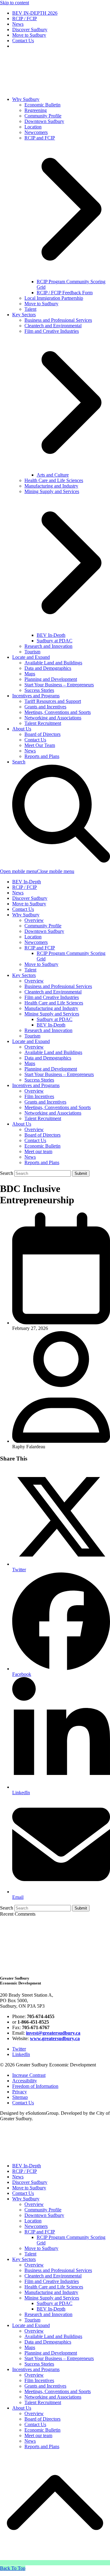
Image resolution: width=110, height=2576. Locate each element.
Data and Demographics (48, 1058)
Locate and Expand (31, 1041)
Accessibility (25, 2081)
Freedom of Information (35, 2086)
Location (33, 937)
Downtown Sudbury (44, 931)
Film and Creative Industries (52, 997)
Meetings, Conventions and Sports (58, 1107)
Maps (30, 1063)
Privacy (20, 2092)
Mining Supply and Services (52, 1014)
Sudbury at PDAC (55, 1019)
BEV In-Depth (27, 882)
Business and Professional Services (58, 986)
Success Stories (39, 1080)
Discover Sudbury (30, 898)
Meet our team (38, 1151)
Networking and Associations (53, 1113)
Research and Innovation (48, 1030)
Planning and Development (51, 1069)
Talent (30, 970)
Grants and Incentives (45, 1102)
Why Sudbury (26, 915)
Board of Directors (42, 1135)
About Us (22, 1124)
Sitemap (20, 2097)
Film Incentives (39, 1096)
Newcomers (36, 942)
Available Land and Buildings (53, 1052)
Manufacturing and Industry (51, 1008)
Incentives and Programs (36, 1085)
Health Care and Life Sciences (54, 1003)
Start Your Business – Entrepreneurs (59, 1074)
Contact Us (23, 909)
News (18, 893)
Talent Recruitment (43, 1118)
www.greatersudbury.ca (55, 2038)
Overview (34, 920)
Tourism (32, 1036)
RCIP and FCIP (40, 948)
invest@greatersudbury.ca (53, 2033)
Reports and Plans (42, 1162)
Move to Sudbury (29, 904)
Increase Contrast (29, 2075)
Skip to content (15, 3)
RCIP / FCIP (25, 887)
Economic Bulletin (42, 1146)
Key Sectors (24, 975)
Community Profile (43, 926)
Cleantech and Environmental (53, 992)
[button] (37, 871)
